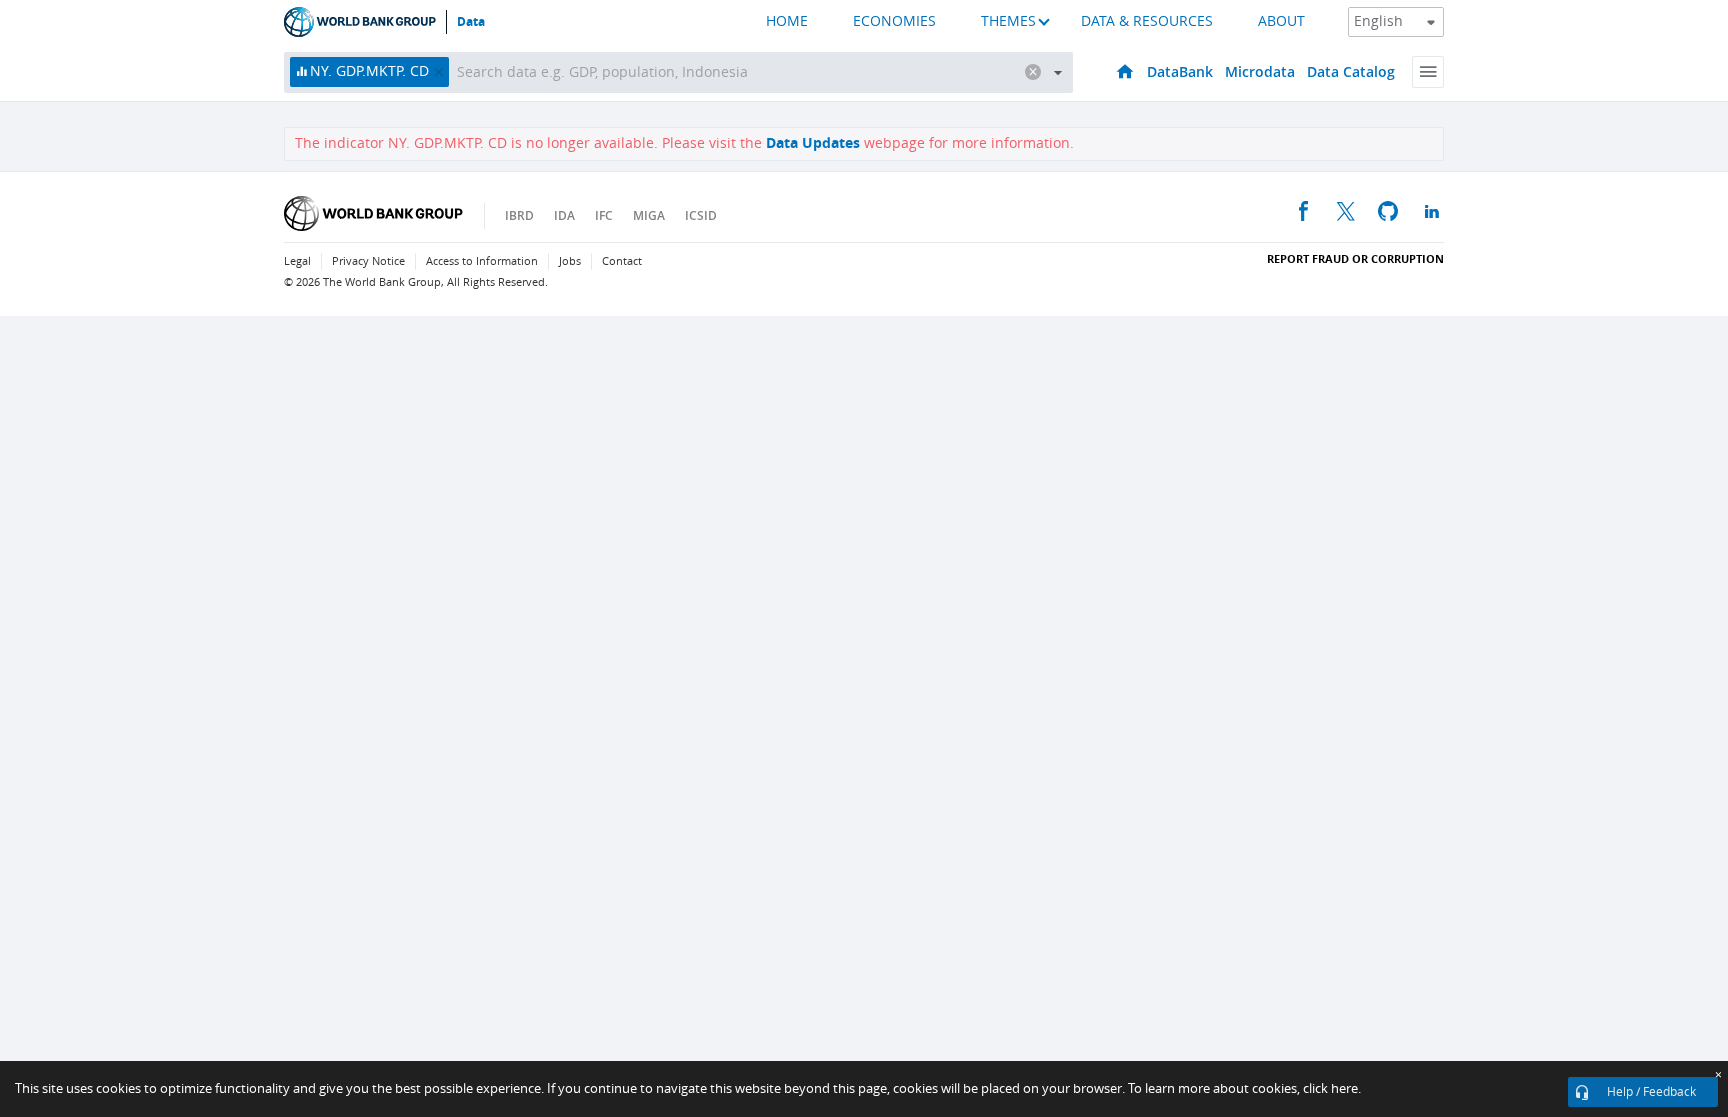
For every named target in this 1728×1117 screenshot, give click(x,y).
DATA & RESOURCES (1147, 21)
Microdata (1260, 71)
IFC (604, 215)
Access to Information (482, 261)
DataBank (1180, 71)
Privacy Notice (368, 261)
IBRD (519, 215)
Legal (297, 261)
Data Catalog (1351, 71)
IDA (564, 215)
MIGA (649, 215)
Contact (622, 261)
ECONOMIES (894, 21)
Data (471, 22)
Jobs (570, 261)
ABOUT (1281, 21)
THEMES (1008, 21)
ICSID (701, 215)
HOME (787, 21)
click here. (1332, 1088)
